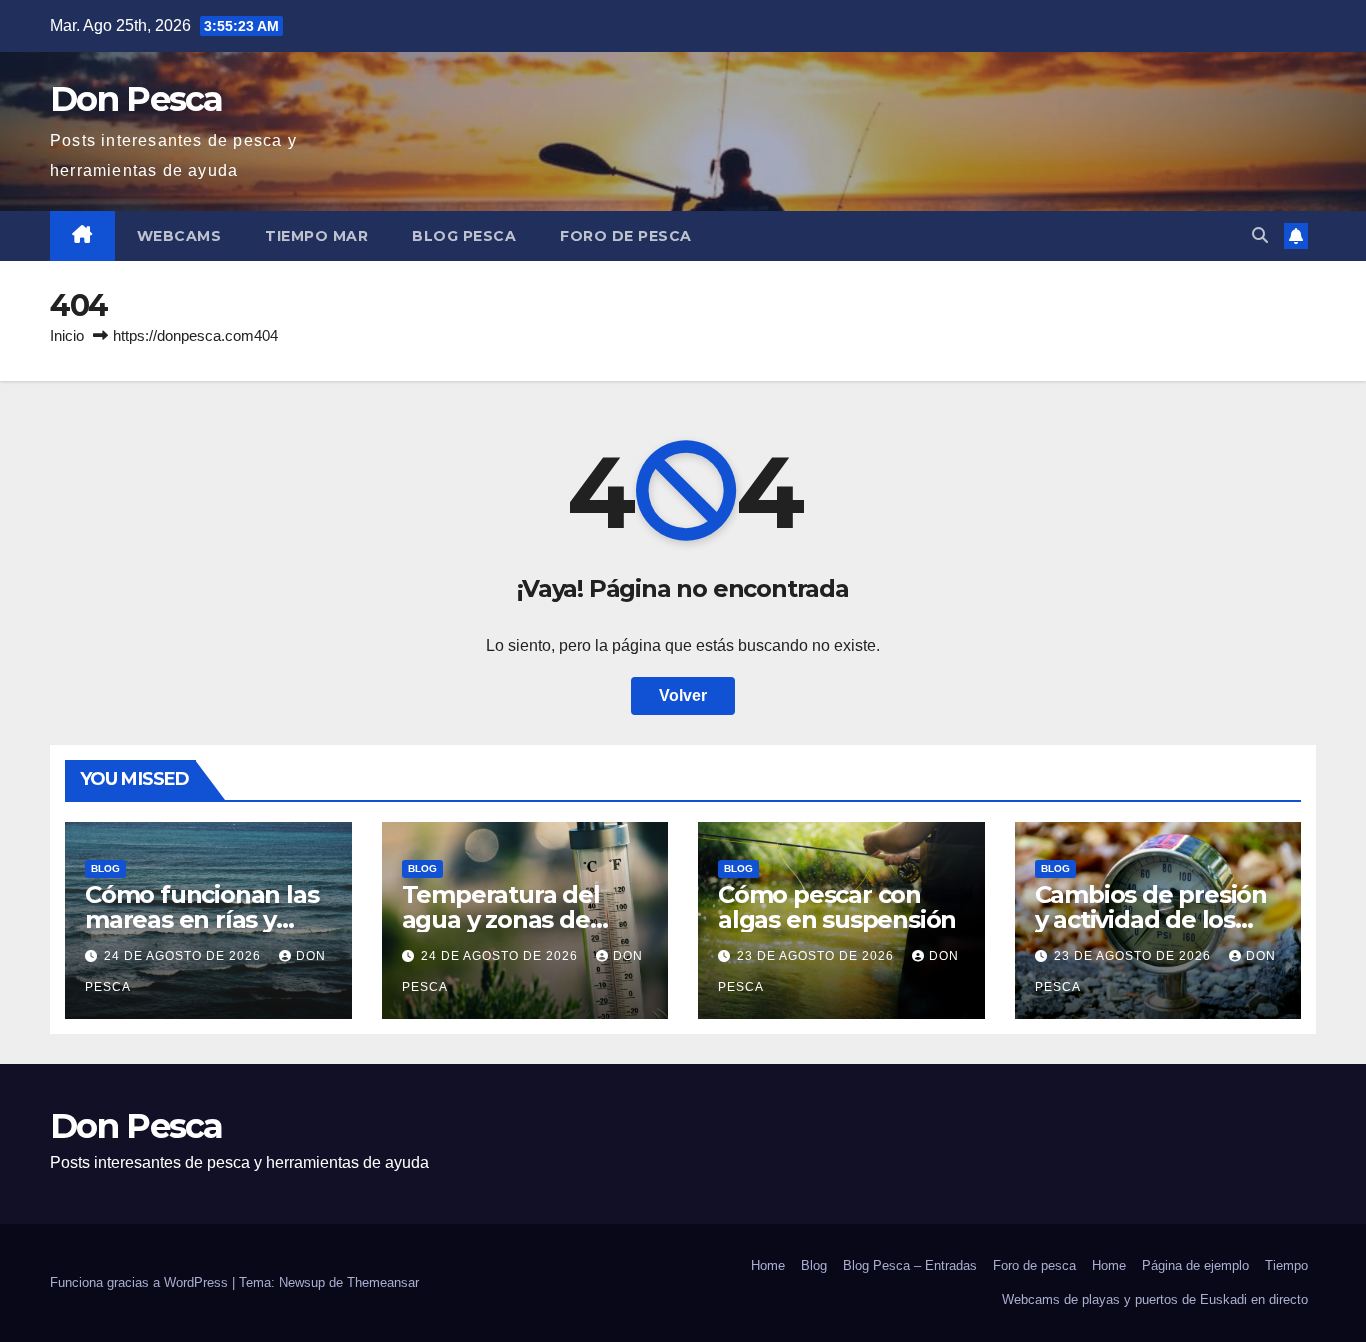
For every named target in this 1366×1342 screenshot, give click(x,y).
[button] (1260, 235)
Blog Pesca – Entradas (910, 1265)
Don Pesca (136, 99)
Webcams (179, 236)
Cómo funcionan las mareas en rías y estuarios (201, 919)
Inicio (67, 335)
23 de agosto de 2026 (817, 956)
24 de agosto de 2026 (184, 956)
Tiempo (1286, 1265)
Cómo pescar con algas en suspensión (837, 907)
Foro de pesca (626, 236)
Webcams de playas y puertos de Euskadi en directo (1155, 1299)
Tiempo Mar (316, 236)
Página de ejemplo (1195, 1265)
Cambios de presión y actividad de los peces (1151, 919)
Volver (683, 695)
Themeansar (383, 1282)
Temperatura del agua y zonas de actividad (501, 919)
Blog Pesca (464, 236)
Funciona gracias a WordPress (141, 1282)
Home (768, 1265)
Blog (105, 868)
